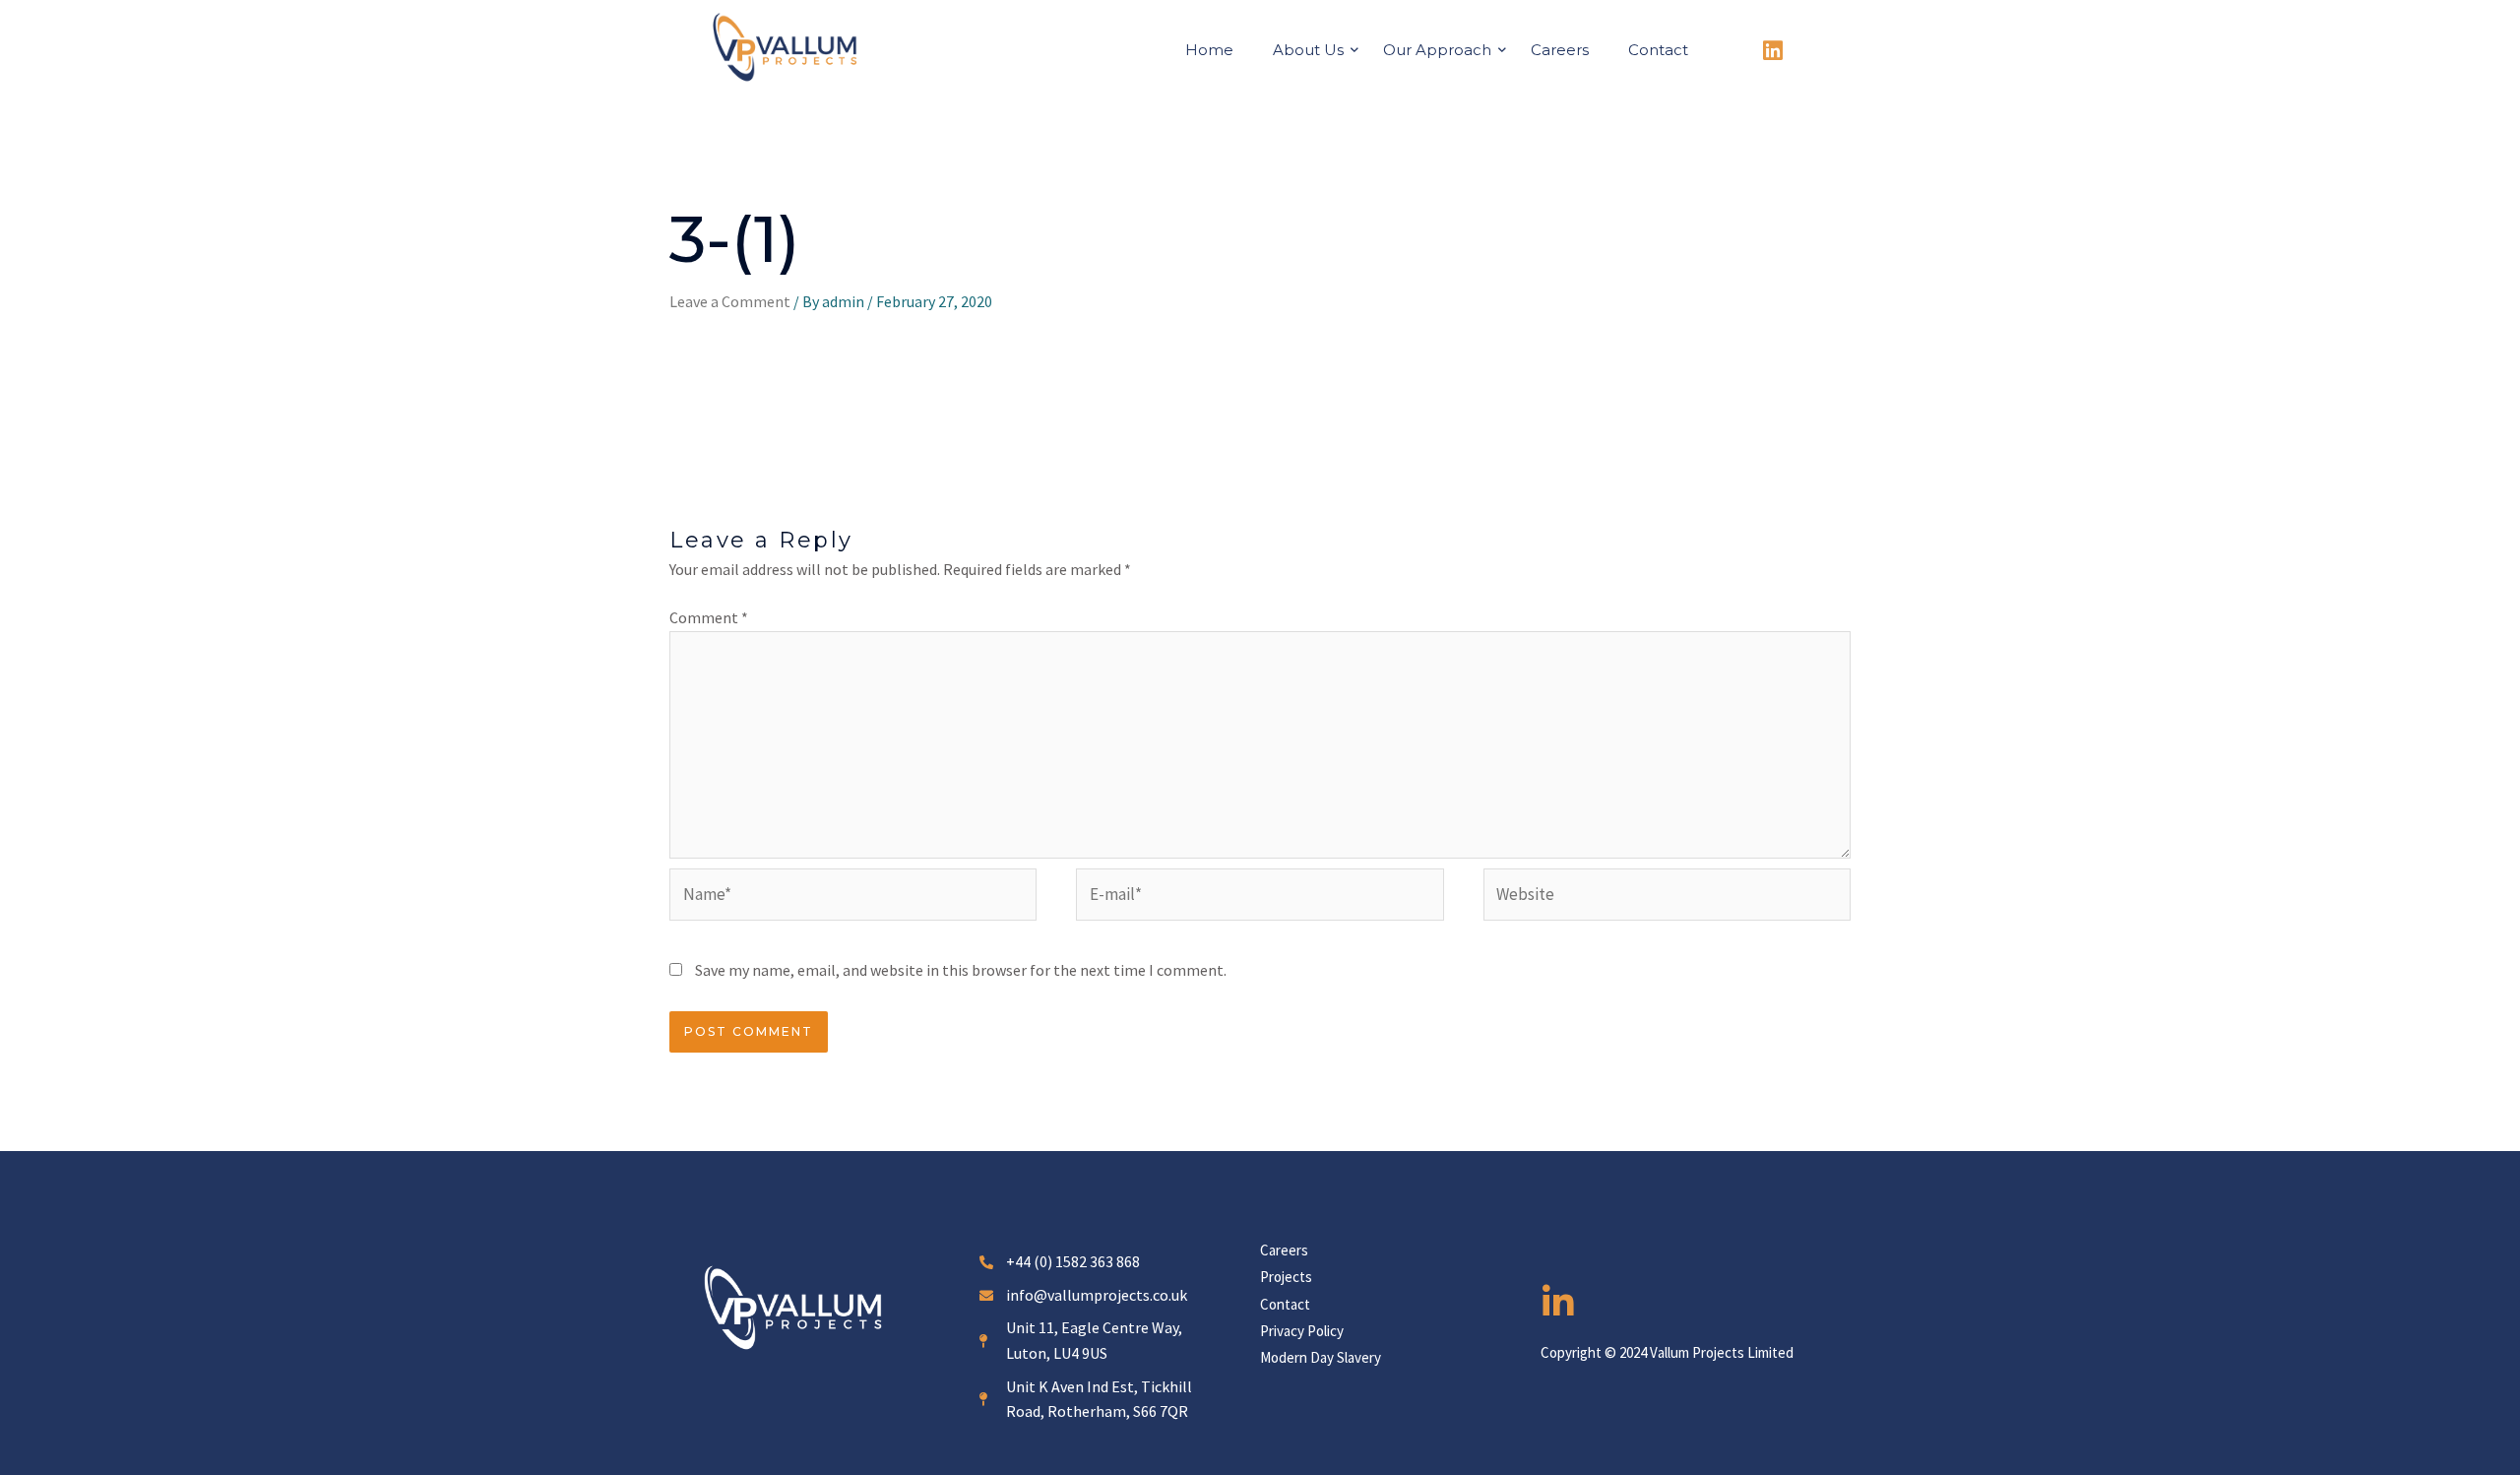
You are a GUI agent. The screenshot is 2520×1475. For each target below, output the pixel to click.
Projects (1286, 1277)
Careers (1560, 50)
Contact (1658, 50)
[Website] (1667, 898)
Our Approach (1437, 50)
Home (1209, 50)
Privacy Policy (1302, 1331)
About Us (1308, 50)
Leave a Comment (730, 301)
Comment (709, 617)
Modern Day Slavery (1321, 1357)
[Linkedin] (1773, 51)
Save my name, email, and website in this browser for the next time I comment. (961, 970)
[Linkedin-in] (1558, 1303)
